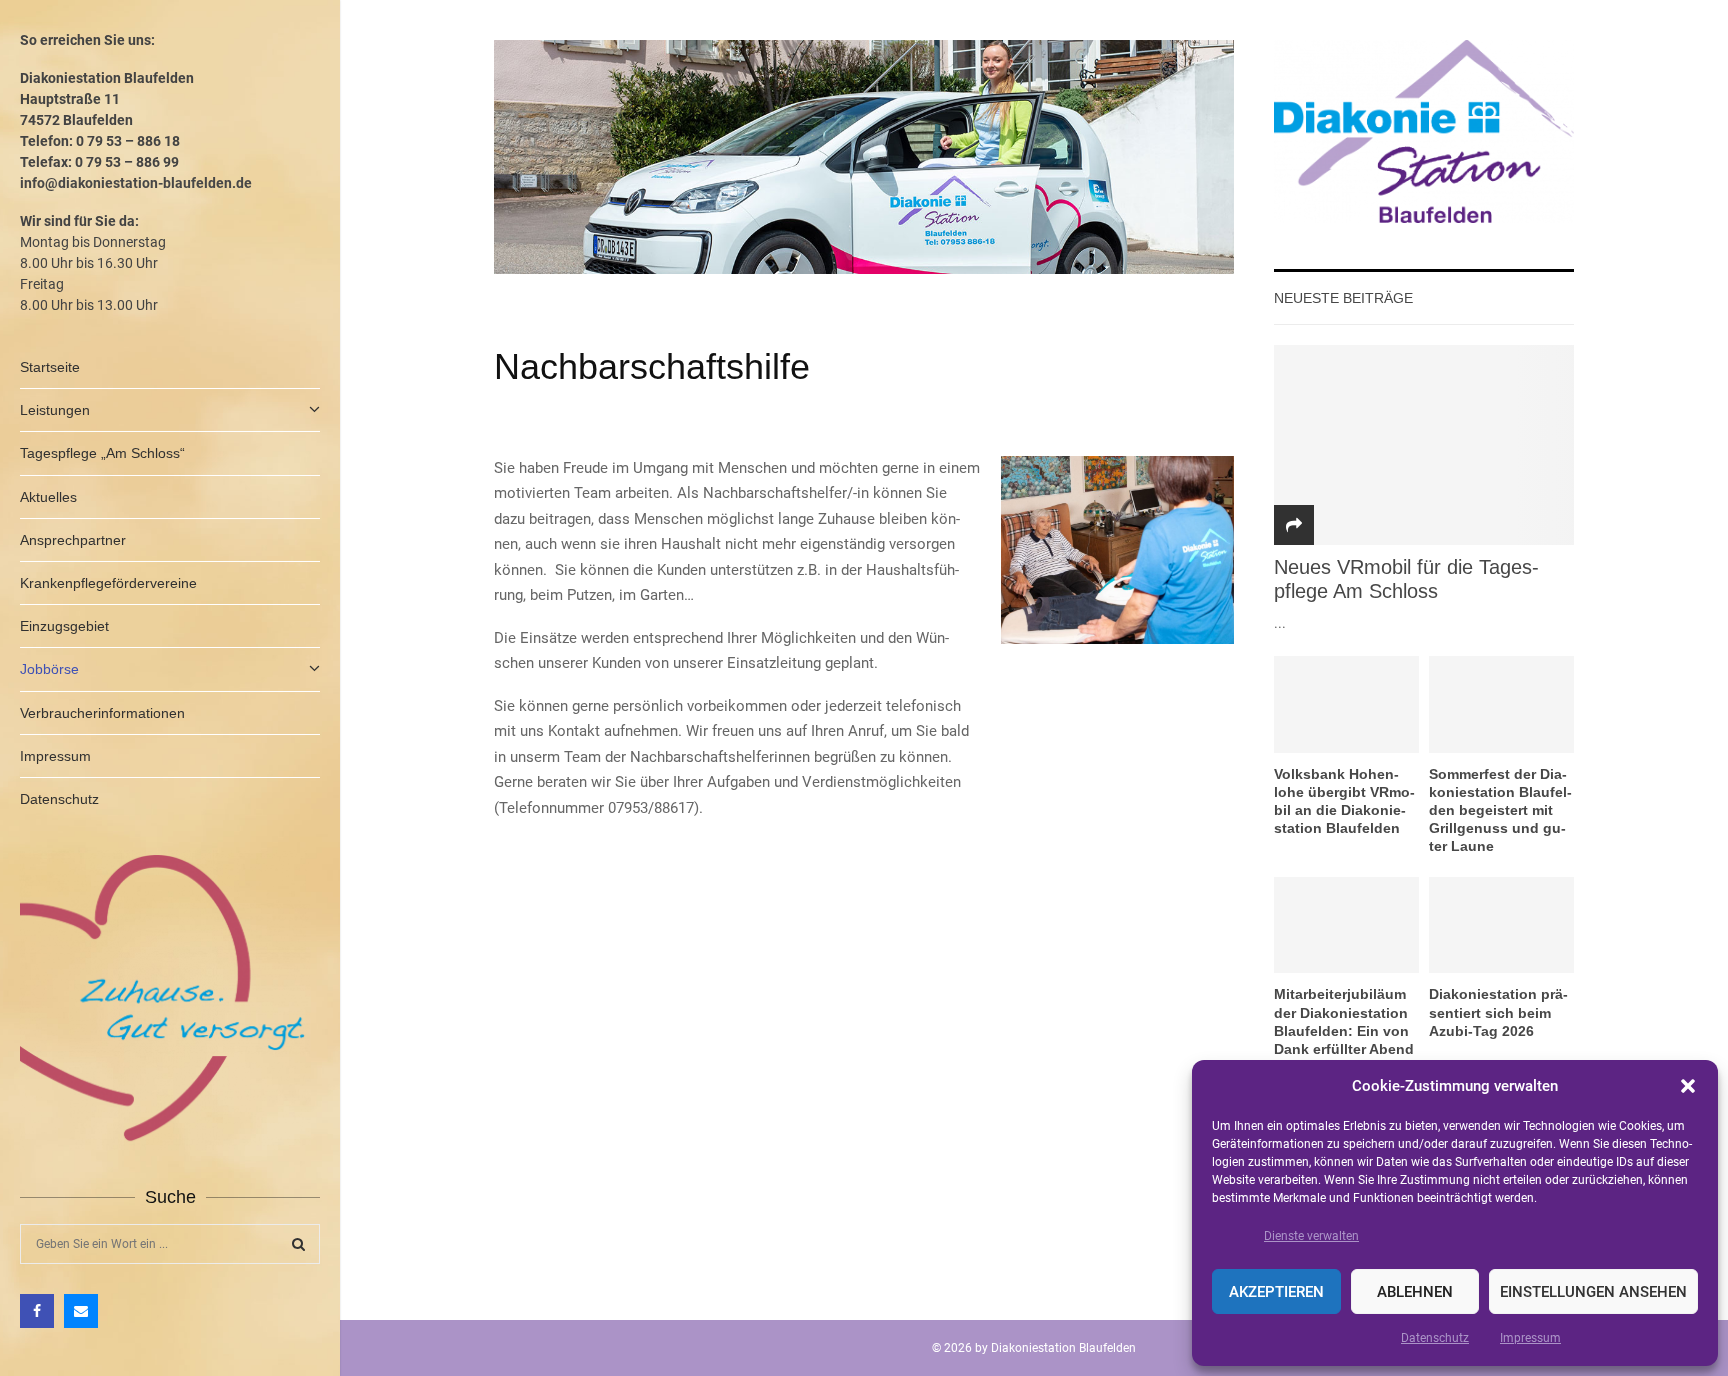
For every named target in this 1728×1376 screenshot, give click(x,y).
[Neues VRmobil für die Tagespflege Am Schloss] (1424, 445)
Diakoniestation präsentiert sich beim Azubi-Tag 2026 (1498, 1012)
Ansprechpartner (73, 540)
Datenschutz (1435, 1338)
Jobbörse (49, 669)
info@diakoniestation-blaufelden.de (136, 183)
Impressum (1530, 1338)
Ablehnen (1415, 1292)
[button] (1688, 1086)
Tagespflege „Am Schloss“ (102, 453)
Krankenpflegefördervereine (108, 583)
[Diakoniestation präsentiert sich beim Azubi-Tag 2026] (1501, 925)
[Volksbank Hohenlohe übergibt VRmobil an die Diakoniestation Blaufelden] (1346, 704)
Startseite (50, 367)
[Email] (81, 1311)
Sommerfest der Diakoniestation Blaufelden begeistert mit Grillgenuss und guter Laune (1500, 810)
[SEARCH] (298, 1244)
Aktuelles (48, 497)
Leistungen (55, 410)
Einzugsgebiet (64, 626)
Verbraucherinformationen (102, 713)
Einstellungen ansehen (1593, 1292)
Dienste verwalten (1311, 1236)
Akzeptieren (1276, 1292)
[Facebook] (37, 1311)
